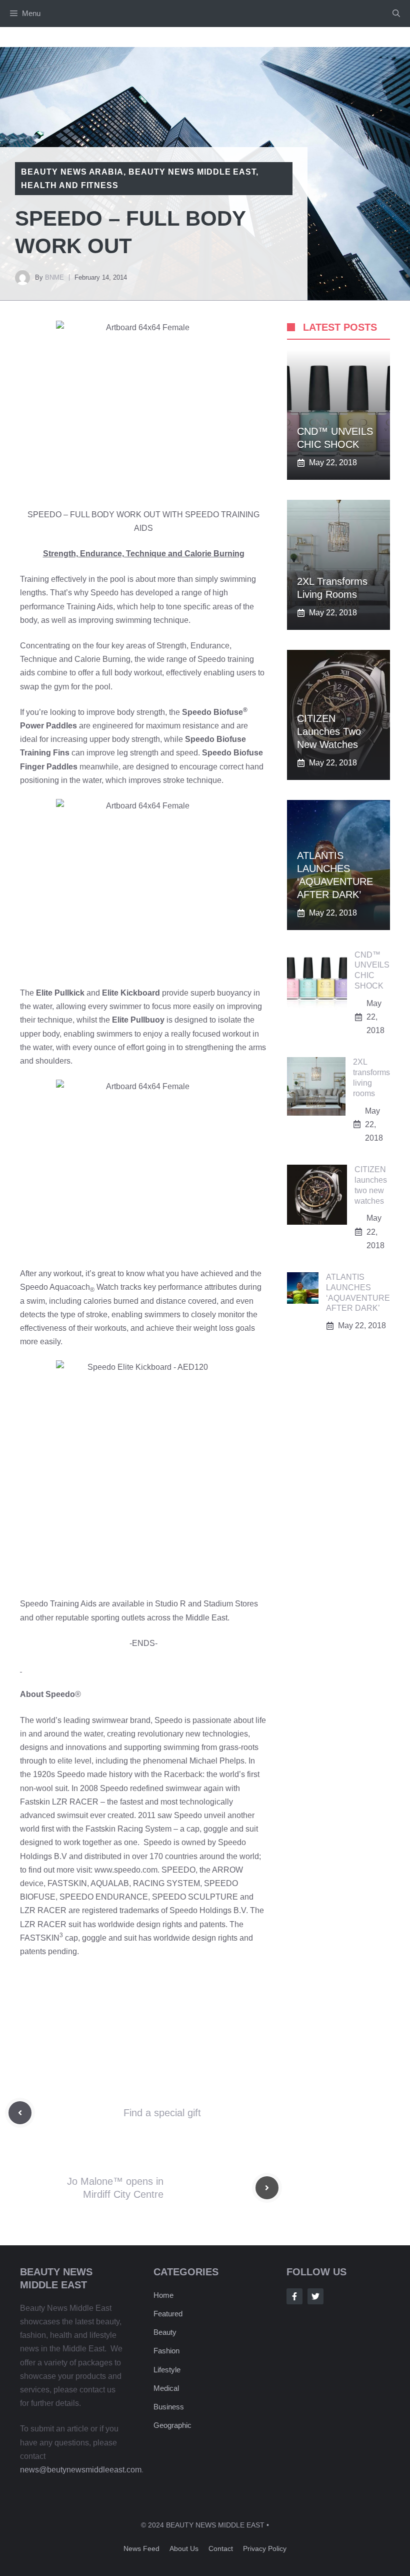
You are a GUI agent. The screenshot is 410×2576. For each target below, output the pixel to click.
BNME (54, 277)
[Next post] (267, 2188)
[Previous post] (20, 2113)
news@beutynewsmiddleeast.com (81, 2470)
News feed (141, 2548)
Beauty (165, 2332)
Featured (168, 2314)
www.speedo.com (126, 1870)
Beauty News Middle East (192, 172)
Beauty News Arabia (72, 172)
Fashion (166, 2351)
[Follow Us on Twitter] (315, 2296)
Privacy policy (265, 2548)
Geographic (172, 2425)
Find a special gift (162, 2113)
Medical (166, 2388)
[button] (396, 14)
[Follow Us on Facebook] (294, 2296)
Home (163, 2295)
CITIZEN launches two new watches (329, 731)
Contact (221, 2548)
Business (169, 2407)
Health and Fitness (70, 185)
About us (184, 2548)
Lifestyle (167, 2370)
